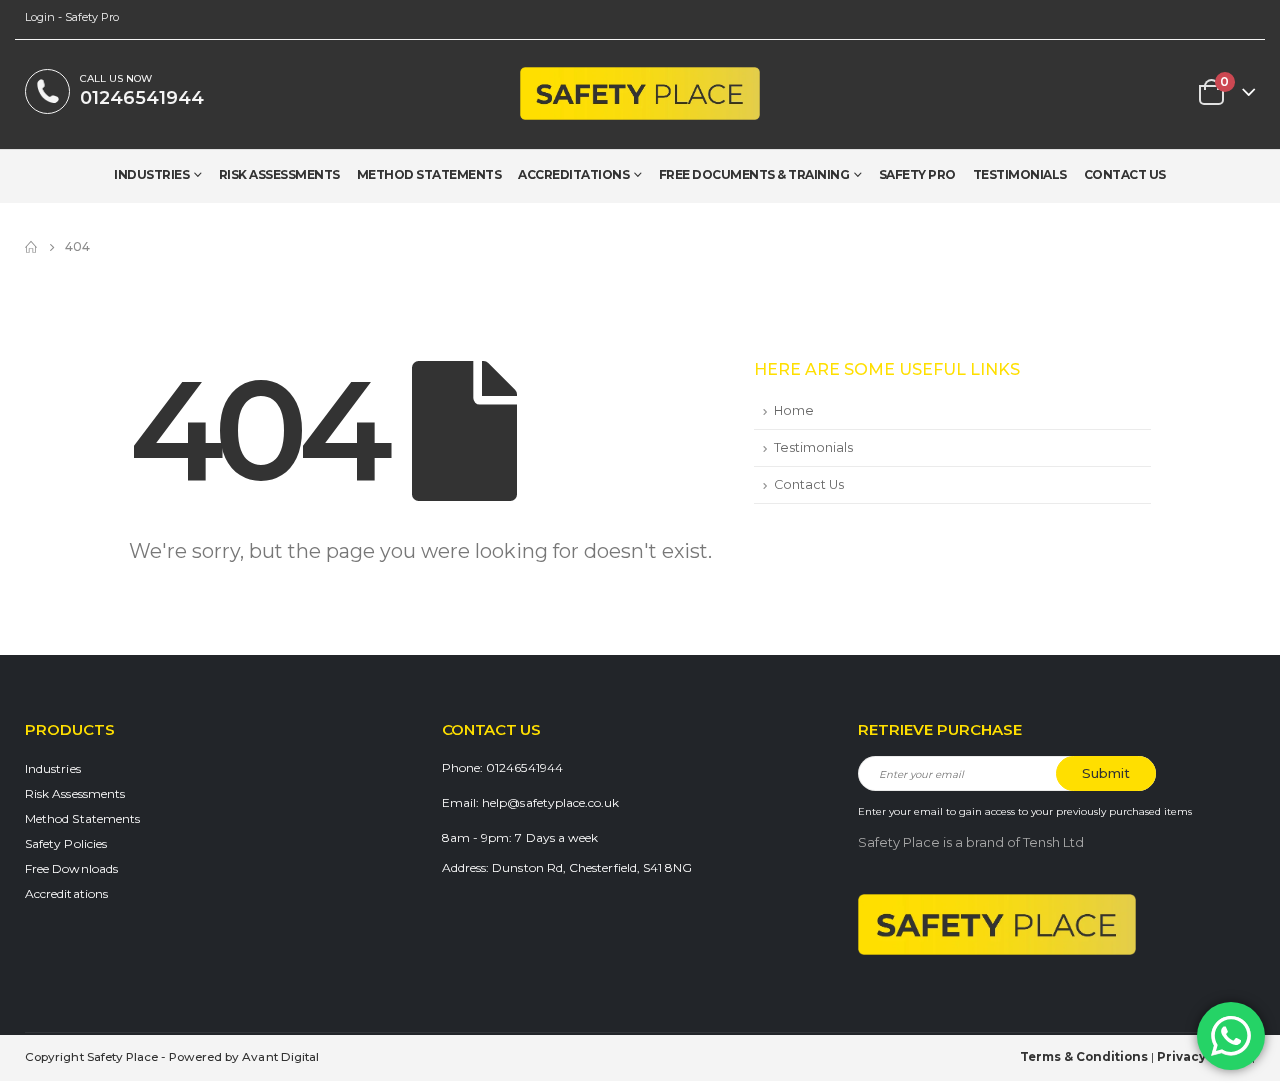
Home (794, 410)
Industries (151, 175)
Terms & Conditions (1084, 1057)
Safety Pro (917, 175)
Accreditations (573, 175)
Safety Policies (66, 843)
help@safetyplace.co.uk (550, 802)
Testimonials (1020, 175)
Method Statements (429, 175)
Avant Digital (280, 1057)
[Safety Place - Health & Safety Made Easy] (640, 93)
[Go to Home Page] (31, 247)
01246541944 (142, 98)
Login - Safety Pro (72, 17)
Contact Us (1125, 175)
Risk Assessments (279, 175)
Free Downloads (71, 868)
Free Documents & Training (754, 175)
